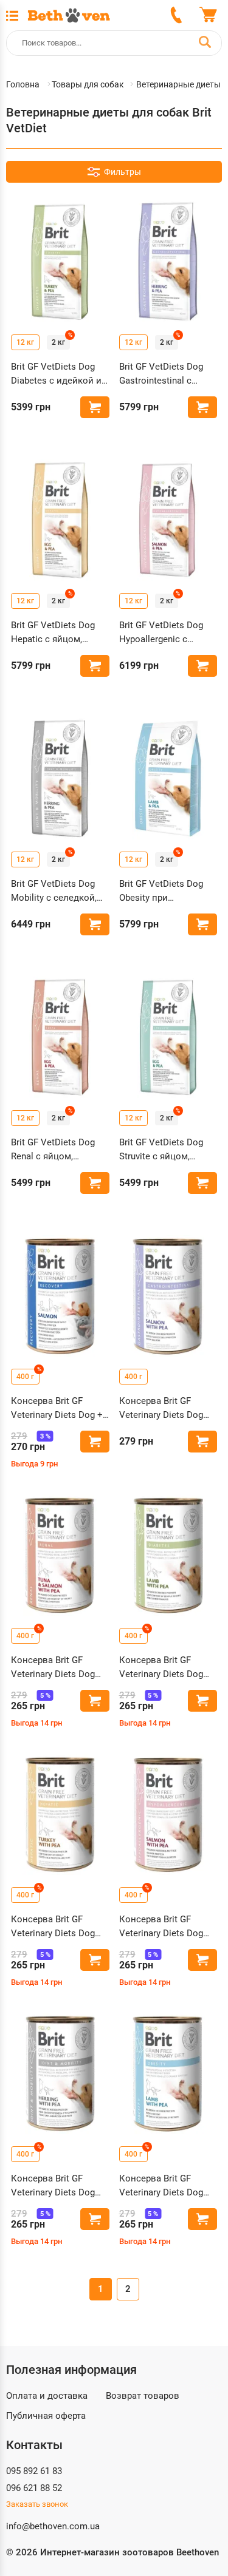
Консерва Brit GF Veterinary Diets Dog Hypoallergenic (161, 1927)
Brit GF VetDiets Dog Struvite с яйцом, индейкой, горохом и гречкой (164, 1150)
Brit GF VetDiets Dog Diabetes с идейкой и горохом (56, 374)
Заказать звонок (37, 2504)
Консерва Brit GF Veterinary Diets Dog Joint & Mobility (53, 2186)
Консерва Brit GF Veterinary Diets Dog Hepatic (53, 1927)
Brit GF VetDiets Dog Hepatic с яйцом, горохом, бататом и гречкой (53, 633)
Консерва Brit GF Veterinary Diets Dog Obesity (161, 2186)
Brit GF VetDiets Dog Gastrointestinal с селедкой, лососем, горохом (162, 374)
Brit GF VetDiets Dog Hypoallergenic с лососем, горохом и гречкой (162, 633)
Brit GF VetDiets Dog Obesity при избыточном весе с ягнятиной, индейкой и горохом (165, 891)
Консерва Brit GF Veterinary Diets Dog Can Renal (53, 1668)
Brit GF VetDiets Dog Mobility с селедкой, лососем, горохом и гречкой (54, 891)
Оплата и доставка (47, 2396)
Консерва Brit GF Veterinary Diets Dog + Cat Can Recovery (57, 1408)
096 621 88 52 (34, 2488)
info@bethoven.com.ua (53, 2526)
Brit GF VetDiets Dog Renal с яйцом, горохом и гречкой (53, 1150)
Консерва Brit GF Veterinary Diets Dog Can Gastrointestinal (161, 1408)
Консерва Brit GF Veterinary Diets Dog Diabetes (161, 1668)
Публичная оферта (46, 2416)
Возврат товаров (143, 2396)
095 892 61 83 (34, 2471)
